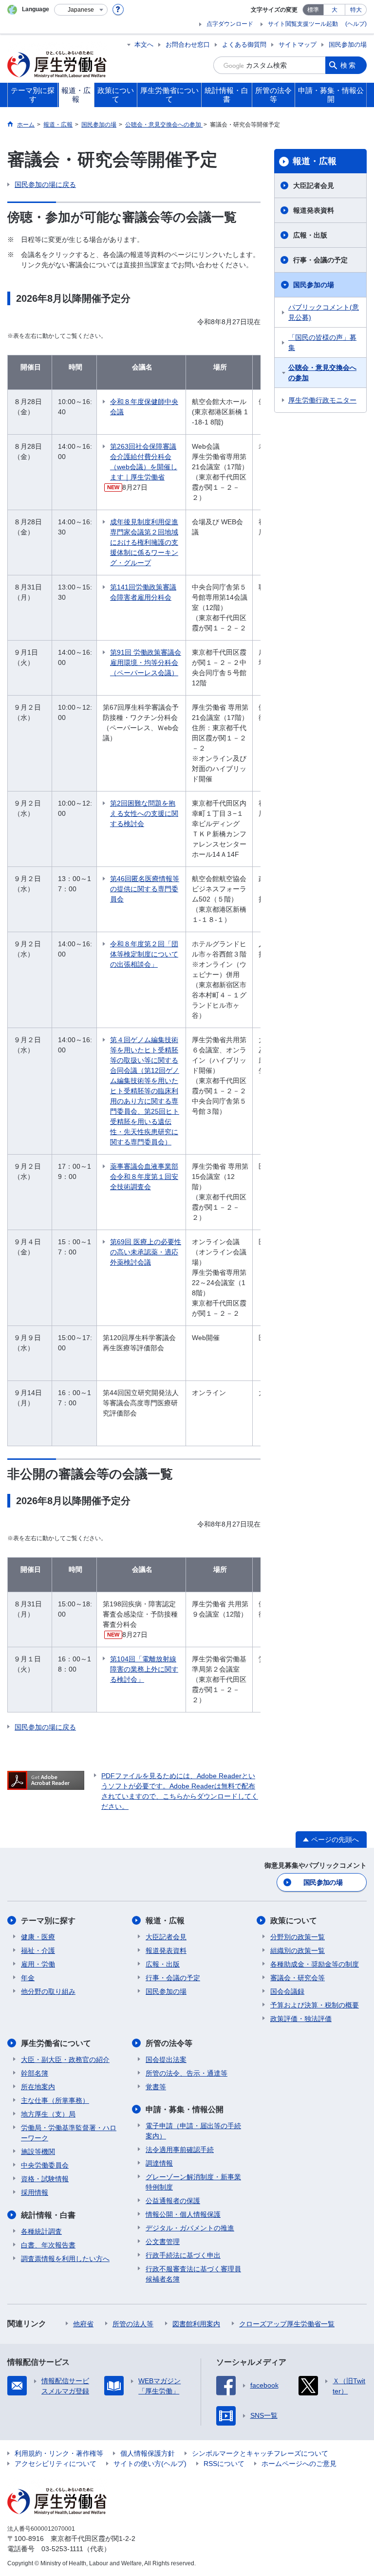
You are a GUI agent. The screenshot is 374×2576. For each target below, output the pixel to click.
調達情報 (159, 2163)
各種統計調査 (41, 2231)
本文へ (144, 45)
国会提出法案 (166, 2060)
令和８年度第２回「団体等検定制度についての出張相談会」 (144, 954)
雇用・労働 (38, 1964)
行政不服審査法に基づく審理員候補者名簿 (193, 2274)
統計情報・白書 (48, 2215)
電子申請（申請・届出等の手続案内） (193, 2131)
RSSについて (224, 2464)
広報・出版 (310, 235)
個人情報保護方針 (148, 2453)
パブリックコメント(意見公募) (324, 312)
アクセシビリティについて (56, 2464)
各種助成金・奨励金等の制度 (315, 1964)
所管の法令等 (169, 2043)
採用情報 (35, 2192)
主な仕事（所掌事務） (55, 2100)
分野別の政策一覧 (298, 1937)
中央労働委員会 (45, 2165)
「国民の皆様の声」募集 (322, 342)
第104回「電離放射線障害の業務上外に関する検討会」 (144, 1669)
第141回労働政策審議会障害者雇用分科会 (143, 592)
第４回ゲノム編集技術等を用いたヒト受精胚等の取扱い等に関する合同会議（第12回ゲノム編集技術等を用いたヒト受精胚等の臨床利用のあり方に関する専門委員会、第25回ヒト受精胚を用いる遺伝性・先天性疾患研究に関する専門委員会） (145, 1091)
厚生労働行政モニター (322, 400)
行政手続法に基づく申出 (183, 2255)
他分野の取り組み (48, 1991)
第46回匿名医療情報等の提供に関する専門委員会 (145, 889)
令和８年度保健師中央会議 (144, 407)
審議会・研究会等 (298, 1978)
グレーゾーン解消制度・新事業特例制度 (193, 2182)
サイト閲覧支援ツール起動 (303, 24)
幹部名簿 (35, 2073)
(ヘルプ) (356, 24)
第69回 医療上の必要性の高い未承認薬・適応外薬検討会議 (146, 1252)
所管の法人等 (133, 2324)
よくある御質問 (244, 45)
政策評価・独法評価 (301, 2019)
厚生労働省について (56, 2043)
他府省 (83, 2324)
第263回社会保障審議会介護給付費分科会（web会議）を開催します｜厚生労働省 (144, 462)
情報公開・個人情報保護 (183, 2214)
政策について (294, 1921)
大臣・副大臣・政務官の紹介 (65, 2060)
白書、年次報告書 (48, 2245)
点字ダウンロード (230, 24)
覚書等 (156, 2087)
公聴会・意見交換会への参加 (322, 373)
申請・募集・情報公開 (185, 2109)
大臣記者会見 (314, 185)
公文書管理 (163, 2242)
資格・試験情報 (45, 2179)
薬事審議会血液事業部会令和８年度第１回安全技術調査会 (144, 1177)
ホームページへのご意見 (299, 2464)
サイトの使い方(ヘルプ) (150, 2464)
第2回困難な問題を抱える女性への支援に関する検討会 (144, 813)
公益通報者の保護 (173, 2201)
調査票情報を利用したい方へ (65, 2259)
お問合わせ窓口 (188, 45)
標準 (313, 10)
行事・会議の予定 (320, 260)
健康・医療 (38, 1937)
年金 (28, 1978)
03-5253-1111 (62, 2549)
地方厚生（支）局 (48, 2114)
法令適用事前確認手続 (180, 2150)
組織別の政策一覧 (298, 1950)
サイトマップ (298, 45)
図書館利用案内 (196, 2324)
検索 (349, 65)
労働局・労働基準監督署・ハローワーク (69, 2133)
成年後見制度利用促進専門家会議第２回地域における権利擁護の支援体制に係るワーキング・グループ (144, 542)
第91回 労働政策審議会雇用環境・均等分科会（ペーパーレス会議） (146, 662)
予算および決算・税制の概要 (315, 2005)
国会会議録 (287, 1991)
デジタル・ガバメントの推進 (190, 2228)
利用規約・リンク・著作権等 (59, 2453)
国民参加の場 (348, 45)
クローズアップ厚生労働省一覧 (287, 2324)
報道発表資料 (314, 210)
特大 (356, 10)
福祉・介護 (38, 1950)
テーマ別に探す (48, 1921)
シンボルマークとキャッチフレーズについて (260, 2453)
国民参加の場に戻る (45, 184)
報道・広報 (315, 161)
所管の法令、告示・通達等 (187, 2073)
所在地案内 (38, 2087)
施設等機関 (38, 2152)
